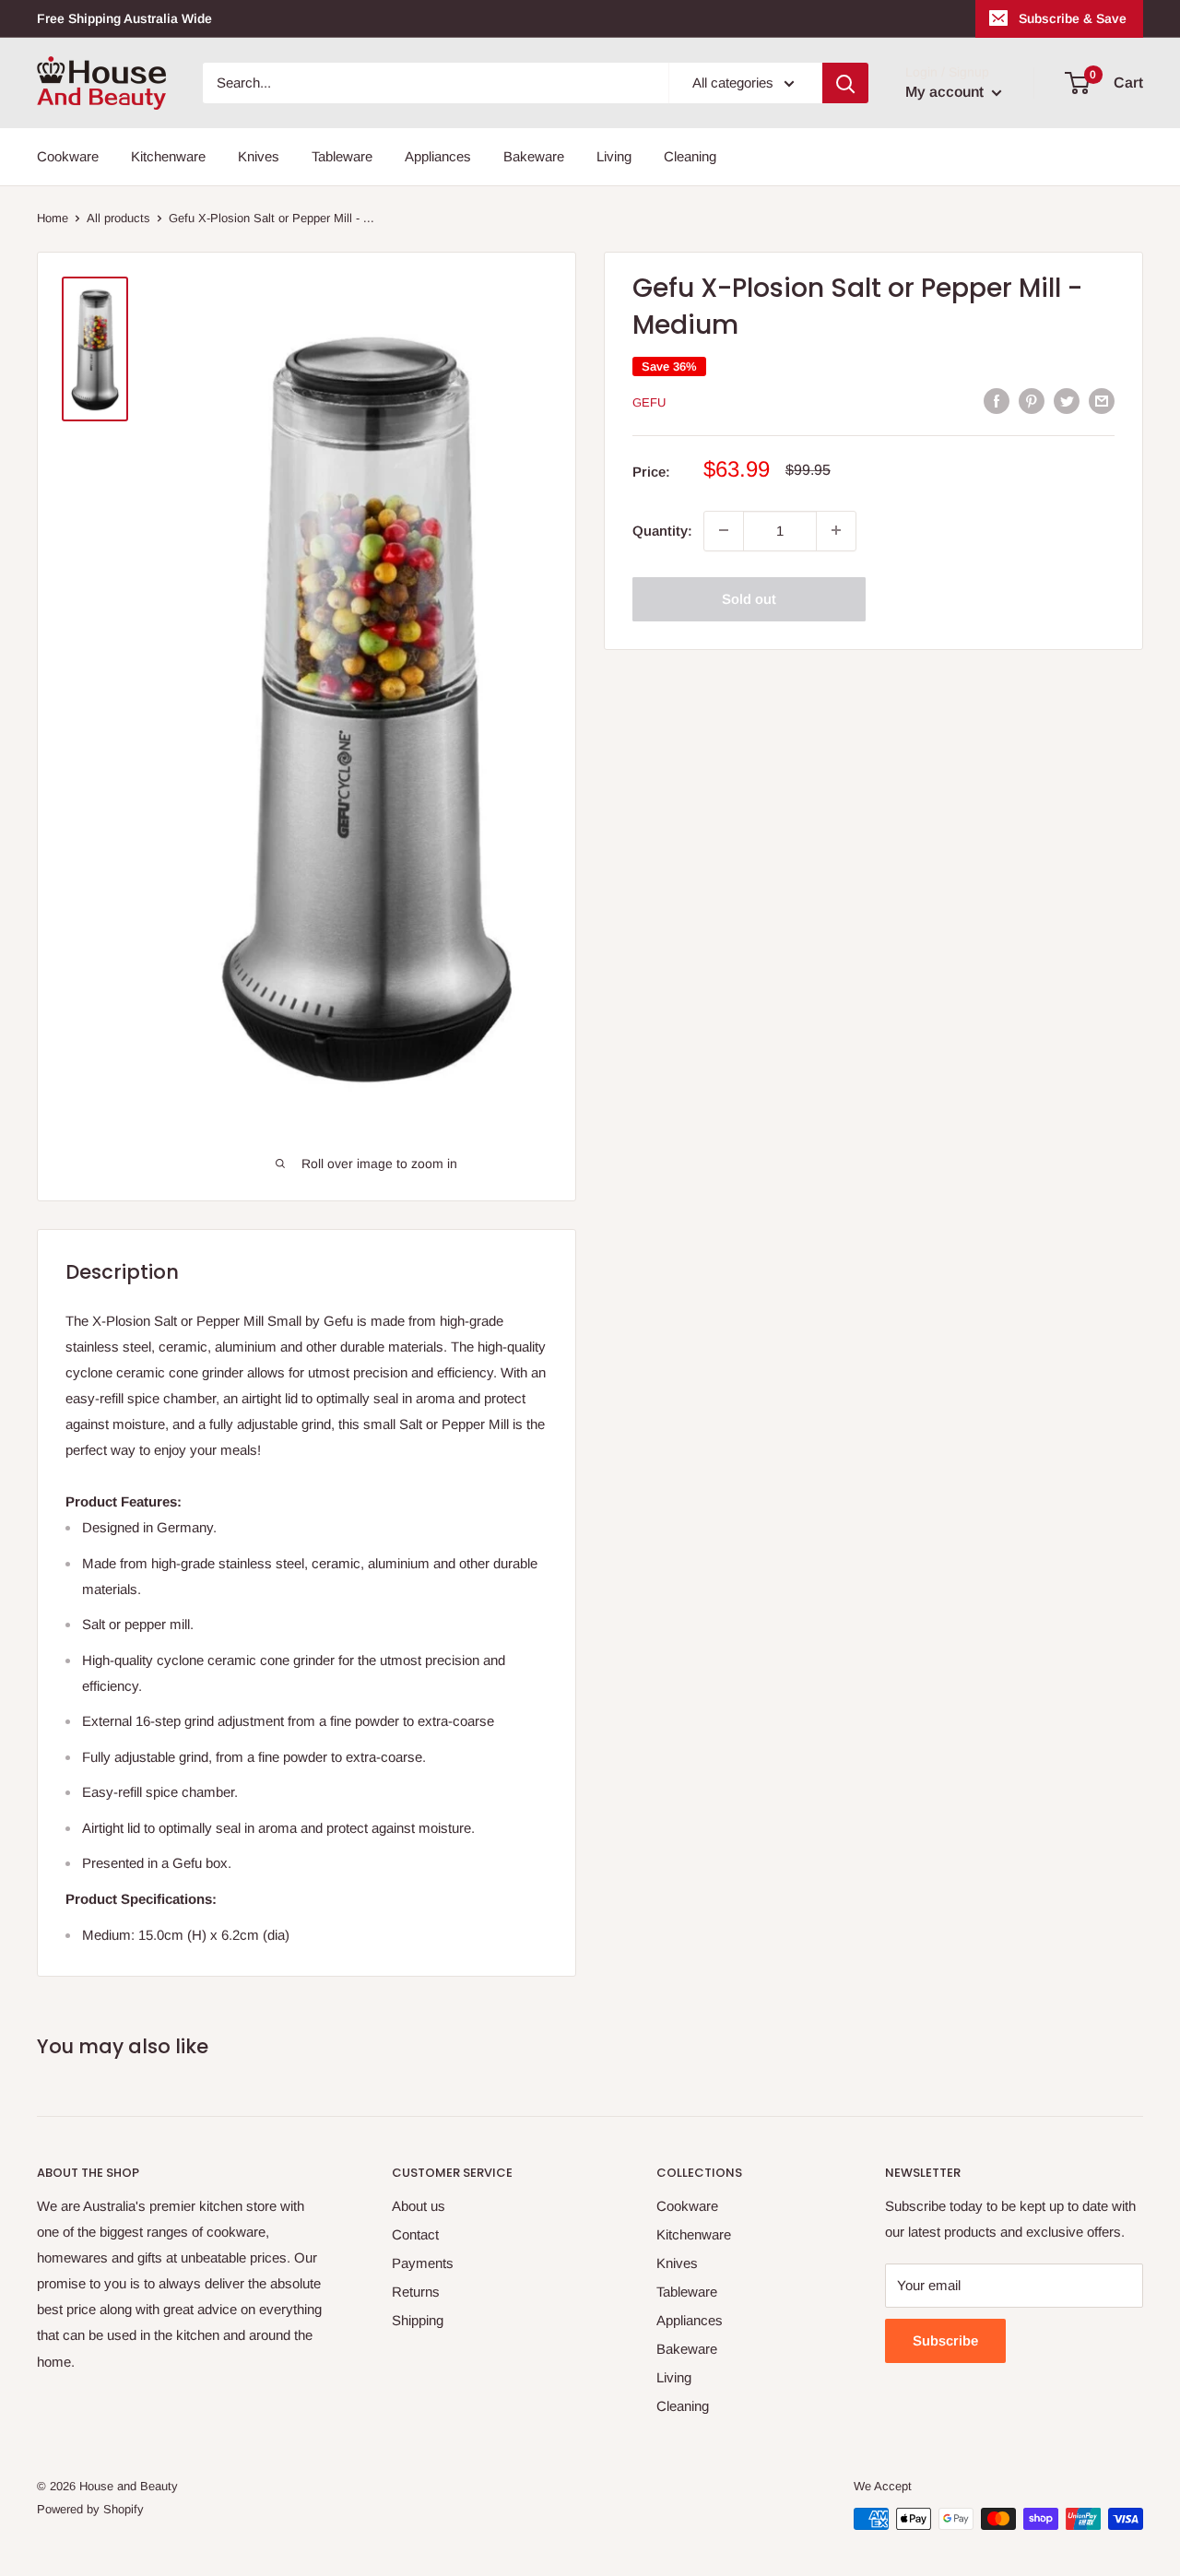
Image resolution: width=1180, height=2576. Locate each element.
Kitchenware (168, 156)
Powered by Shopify (90, 2509)
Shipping (418, 2320)
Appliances (438, 156)
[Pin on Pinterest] (1032, 401)
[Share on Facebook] (997, 401)
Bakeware (534, 156)
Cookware (68, 156)
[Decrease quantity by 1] (724, 530)
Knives (259, 156)
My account (946, 92)
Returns (416, 2292)
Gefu (649, 402)
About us (419, 2206)
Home (53, 218)
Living (614, 156)
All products (118, 218)
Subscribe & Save (1073, 18)
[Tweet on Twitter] (1067, 401)
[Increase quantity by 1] (836, 530)
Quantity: (662, 530)
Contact (415, 2234)
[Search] (845, 83)
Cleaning (690, 156)
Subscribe (945, 2340)
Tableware (342, 156)
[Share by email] (1102, 401)
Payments (423, 2263)
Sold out (749, 598)
